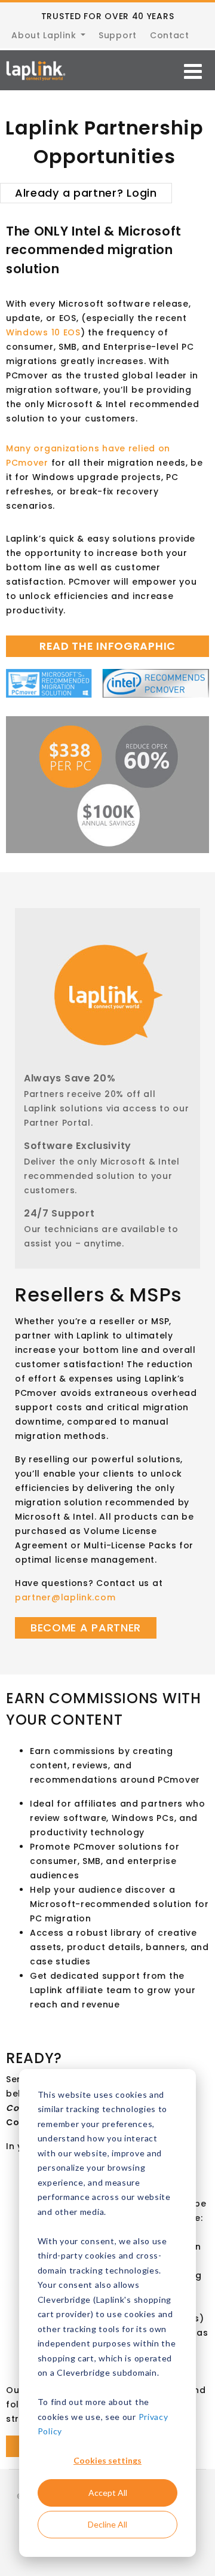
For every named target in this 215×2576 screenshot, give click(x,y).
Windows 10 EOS (43, 332)
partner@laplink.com (65, 1597)
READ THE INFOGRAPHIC (107, 646)
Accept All (108, 2493)
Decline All (107, 2524)
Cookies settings (107, 2460)
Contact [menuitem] (170, 35)
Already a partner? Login (86, 193)
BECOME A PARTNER (86, 1628)
